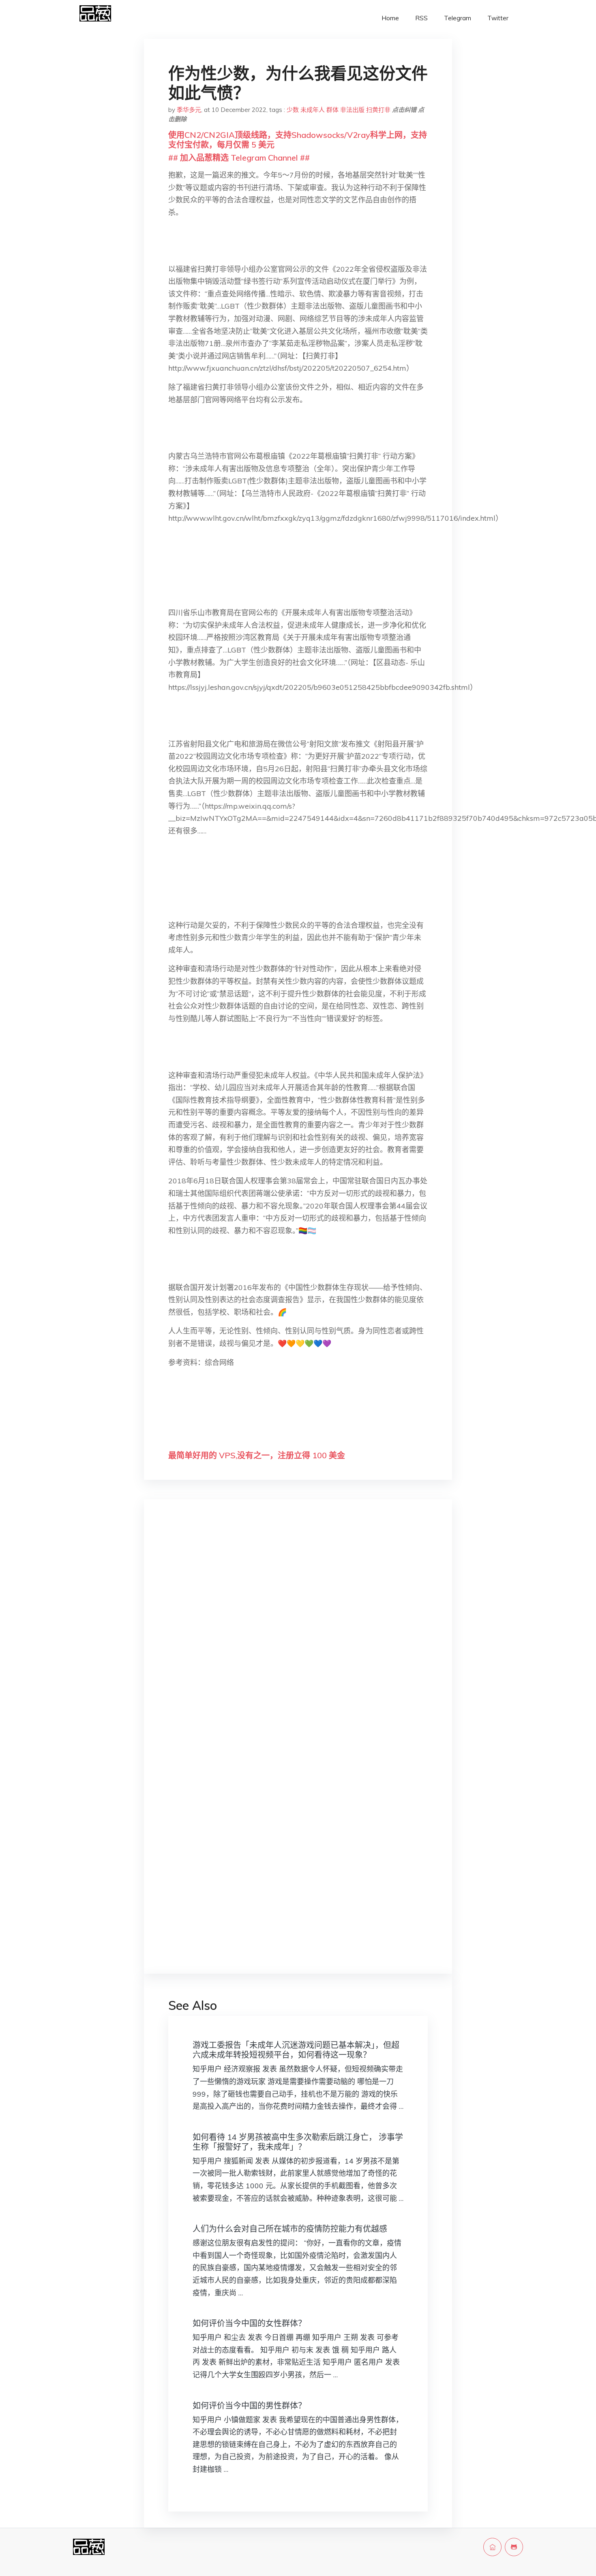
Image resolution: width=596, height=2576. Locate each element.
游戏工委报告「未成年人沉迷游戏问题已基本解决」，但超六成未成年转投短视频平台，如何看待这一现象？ (296, 2050)
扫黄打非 (378, 110)
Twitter (498, 18)
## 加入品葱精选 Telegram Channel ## (239, 158)
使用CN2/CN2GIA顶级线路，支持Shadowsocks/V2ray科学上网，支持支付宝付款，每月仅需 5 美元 (298, 140)
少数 (293, 110)
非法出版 (352, 110)
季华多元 (189, 110)
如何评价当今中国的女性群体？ (249, 2323)
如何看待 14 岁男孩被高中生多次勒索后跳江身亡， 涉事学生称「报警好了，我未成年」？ (298, 2142)
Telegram (458, 18)
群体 (332, 110)
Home (390, 18)
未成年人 (313, 110)
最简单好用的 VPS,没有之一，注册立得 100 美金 (257, 1455)
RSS (421, 18)
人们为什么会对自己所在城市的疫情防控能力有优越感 (290, 2229)
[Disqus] (298, 1634)
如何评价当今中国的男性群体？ (249, 2405)
